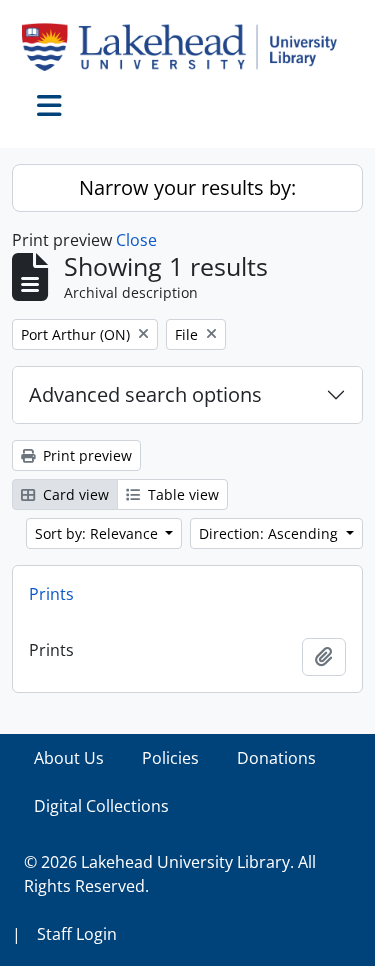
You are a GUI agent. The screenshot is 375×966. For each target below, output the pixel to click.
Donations (276, 758)
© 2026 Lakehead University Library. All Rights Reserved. (170, 874)
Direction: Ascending (270, 533)
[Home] (187, 47)
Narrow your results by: (187, 187)
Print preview (85, 455)
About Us (69, 758)
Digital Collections (101, 806)
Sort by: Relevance (98, 533)
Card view (74, 494)
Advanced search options (145, 394)
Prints (51, 594)
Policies (170, 758)
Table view (181, 494)
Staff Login (77, 934)
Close (136, 240)
